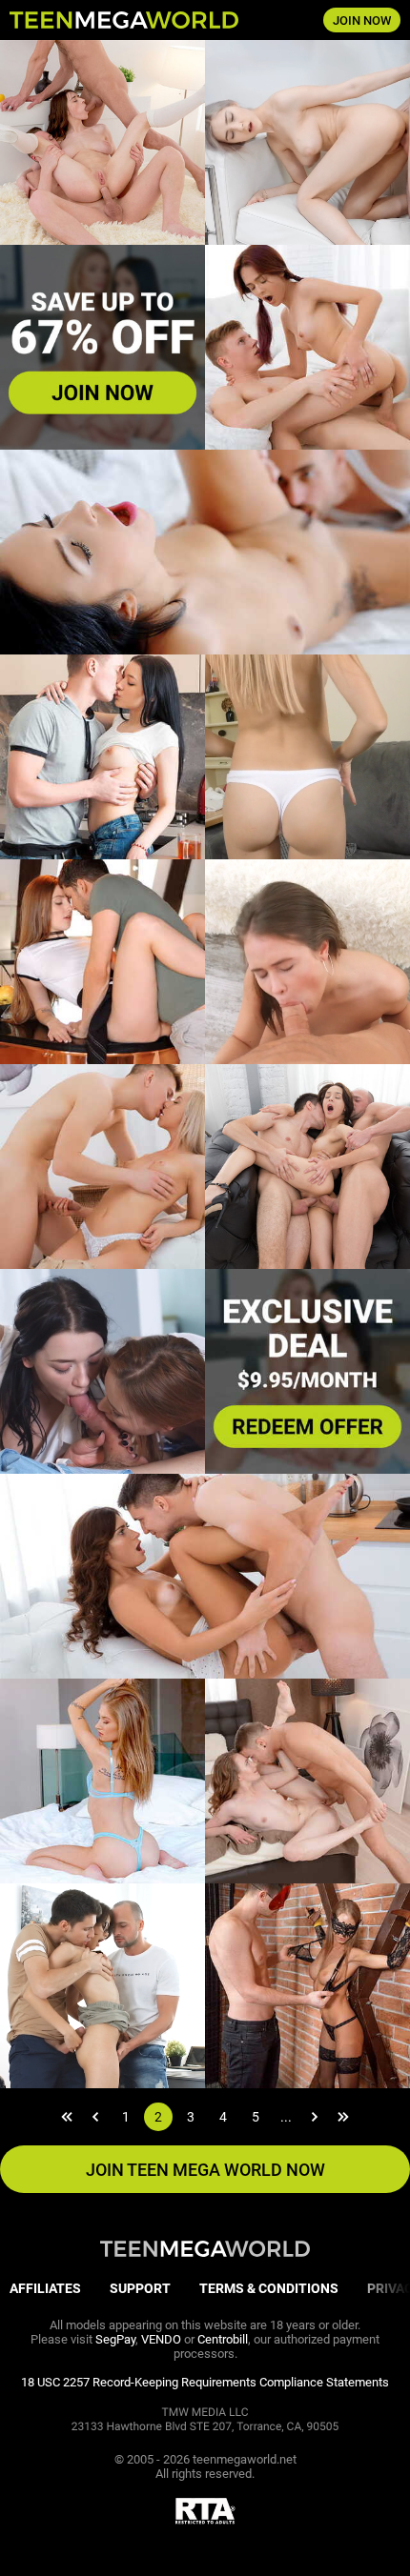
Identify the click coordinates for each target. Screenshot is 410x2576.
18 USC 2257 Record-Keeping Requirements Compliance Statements (205, 2382)
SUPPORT (140, 2288)
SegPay (115, 2339)
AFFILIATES (45, 2288)
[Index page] (137, 20)
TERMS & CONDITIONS (269, 2288)
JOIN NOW (362, 20)
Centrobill (223, 2339)
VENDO (161, 2339)
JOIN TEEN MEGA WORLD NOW (205, 2170)
